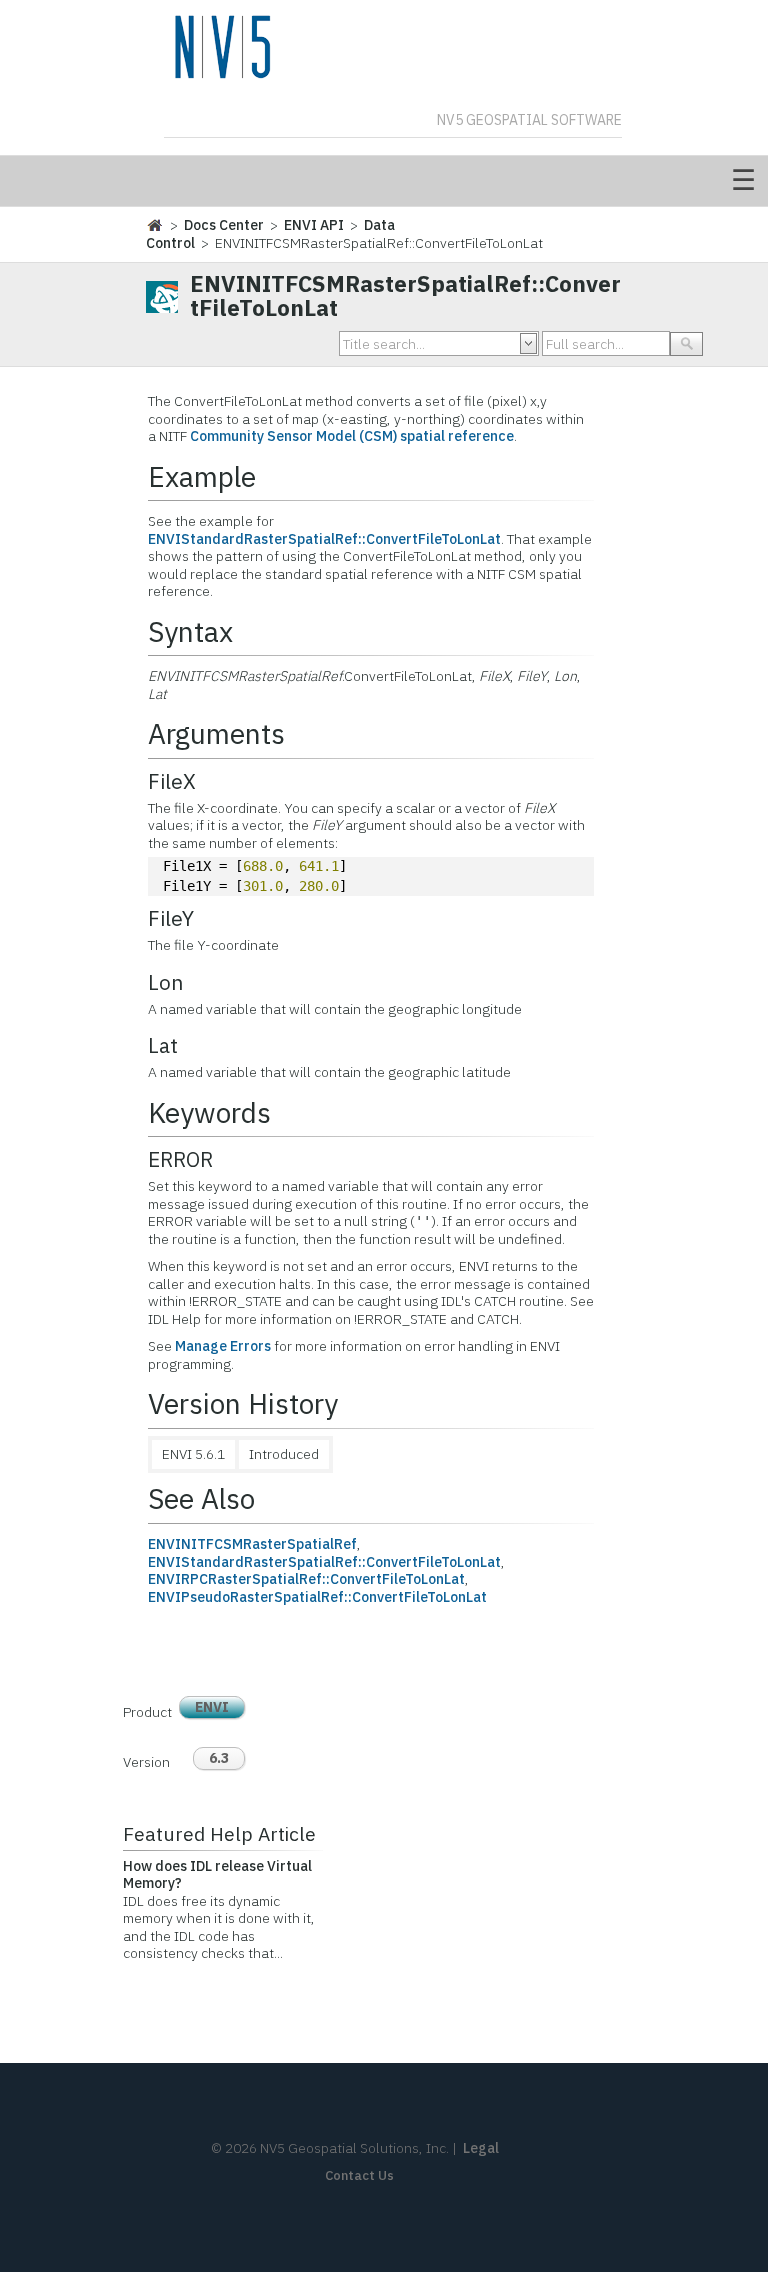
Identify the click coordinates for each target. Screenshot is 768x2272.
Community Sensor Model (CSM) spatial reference (352, 436)
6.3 (219, 1758)
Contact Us (359, 2175)
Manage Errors (223, 1346)
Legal (481, 2148)
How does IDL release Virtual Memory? (217, 1875)
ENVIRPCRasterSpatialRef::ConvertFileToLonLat (306, 1579)
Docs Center (224, 225)
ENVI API (314, 225)
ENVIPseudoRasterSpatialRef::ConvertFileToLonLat (317, 1597)
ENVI (212, 1707)
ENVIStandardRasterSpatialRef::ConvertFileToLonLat (324, 539)
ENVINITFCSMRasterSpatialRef (252, 1544)
